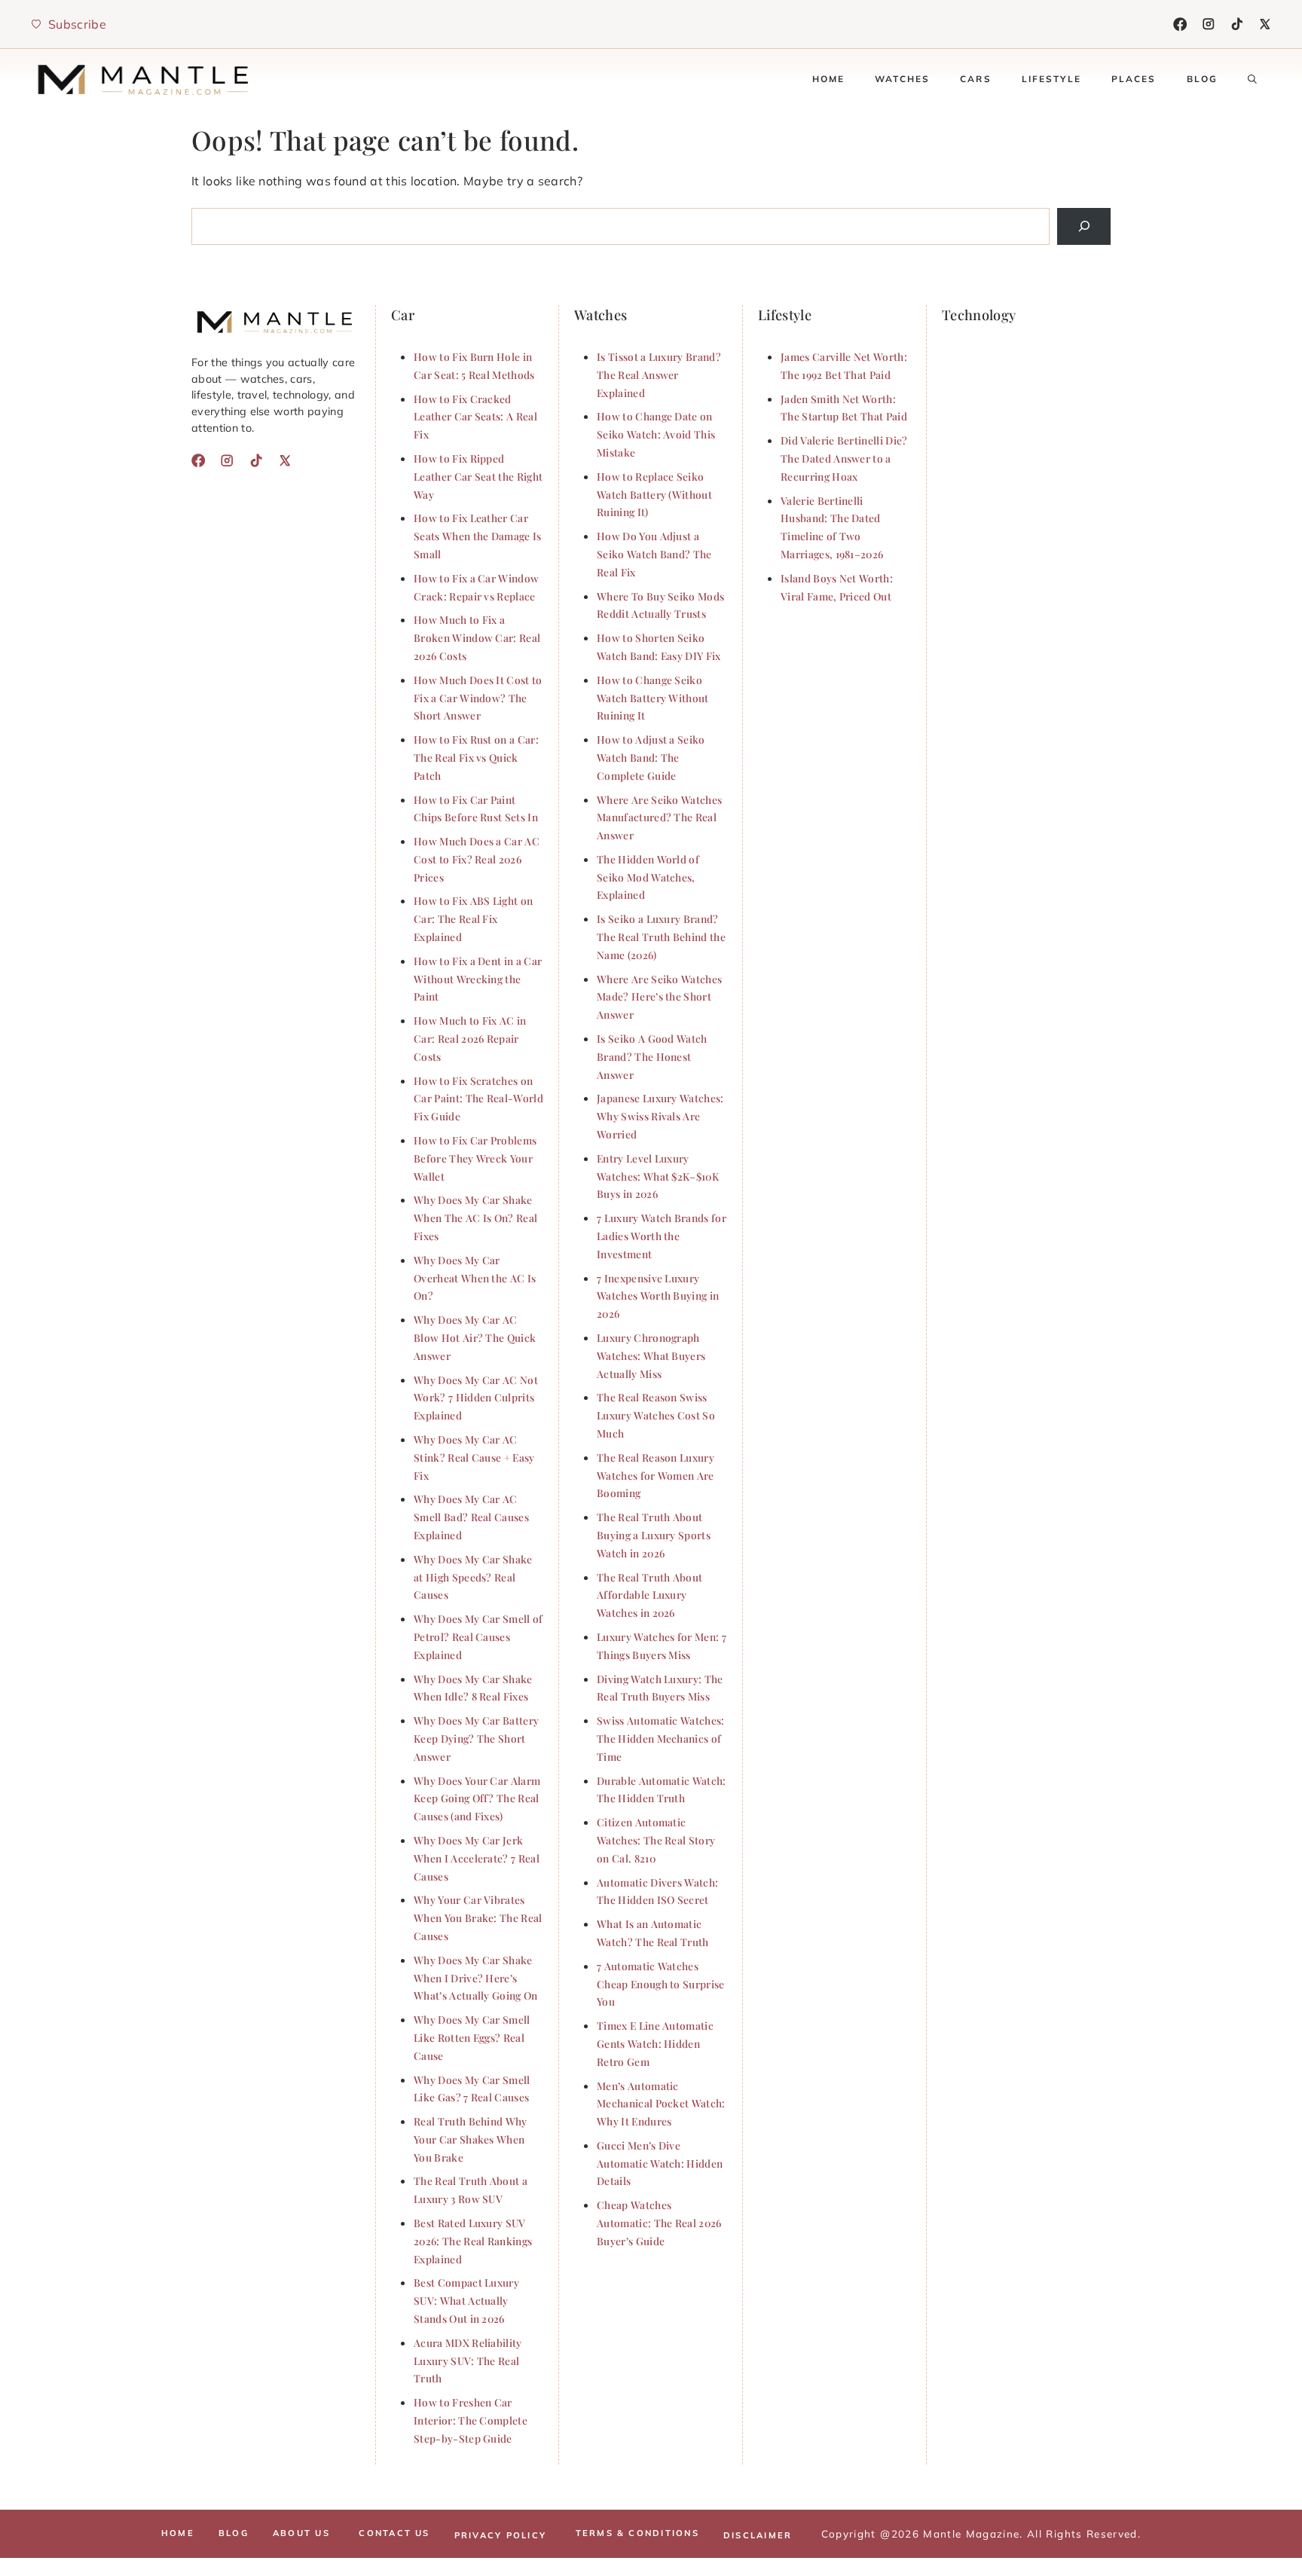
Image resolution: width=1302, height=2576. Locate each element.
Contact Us (394, 2533)
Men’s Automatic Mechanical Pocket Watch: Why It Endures (661, 2104)
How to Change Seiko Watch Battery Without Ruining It (653, 698)
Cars (976, 79)
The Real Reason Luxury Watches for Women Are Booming (656, 1475)
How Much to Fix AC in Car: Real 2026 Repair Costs (470, 1038)
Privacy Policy (500, 2535)
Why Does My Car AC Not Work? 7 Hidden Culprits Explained (476, 1398)
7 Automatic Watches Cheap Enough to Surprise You (661, 1984)
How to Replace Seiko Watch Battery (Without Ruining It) (654, 494)
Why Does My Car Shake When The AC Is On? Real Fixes (475, 1218)
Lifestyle (1051, 79)
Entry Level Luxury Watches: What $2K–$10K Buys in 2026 (658, 1176)
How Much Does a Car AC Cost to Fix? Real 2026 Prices (477, 859)
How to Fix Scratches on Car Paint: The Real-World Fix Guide (478, 1099)
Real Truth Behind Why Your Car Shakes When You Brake (471, 2139)
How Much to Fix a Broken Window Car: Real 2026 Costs (477, 637)
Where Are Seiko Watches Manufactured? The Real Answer (659, 817)
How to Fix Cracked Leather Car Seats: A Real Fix (475, 417)
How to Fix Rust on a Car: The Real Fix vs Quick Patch (476, 757)
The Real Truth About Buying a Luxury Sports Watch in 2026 (654, 1535)
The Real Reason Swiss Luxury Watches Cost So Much (656, 1415)
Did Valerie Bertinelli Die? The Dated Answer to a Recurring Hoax (844, 458)
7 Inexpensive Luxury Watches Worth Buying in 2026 (658, 1296)
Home (829, 79)
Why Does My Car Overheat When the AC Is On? (475, 1278)
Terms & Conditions (637, 2533)
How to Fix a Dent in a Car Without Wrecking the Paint (478, 979)
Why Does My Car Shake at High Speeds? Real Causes (473, 1577)
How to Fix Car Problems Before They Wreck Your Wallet (475, 1158)
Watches (902, 79)
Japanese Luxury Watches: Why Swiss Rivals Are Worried (660, 1116)
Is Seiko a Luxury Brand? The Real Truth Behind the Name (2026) (661, 937)
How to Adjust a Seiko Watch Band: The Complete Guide (651, 757)
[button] (1252, 79)
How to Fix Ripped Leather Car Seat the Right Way (478, 476)
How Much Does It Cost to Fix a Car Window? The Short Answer (478, 698)
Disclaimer (758, 2535)
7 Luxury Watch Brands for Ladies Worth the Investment (662, 1236)
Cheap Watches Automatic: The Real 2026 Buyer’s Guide (659, 2223)
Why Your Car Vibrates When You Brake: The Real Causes (478, 1917)
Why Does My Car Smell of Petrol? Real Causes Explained (478, 1636)
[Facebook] (1180, 24)
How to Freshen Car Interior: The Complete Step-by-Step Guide (471, 2420)
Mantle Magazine (971, 2533)
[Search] (1084, 226)
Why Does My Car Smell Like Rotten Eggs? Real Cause (472, 2037)
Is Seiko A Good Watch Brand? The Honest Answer (652, 1056)
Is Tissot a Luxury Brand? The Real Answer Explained (659, 374)
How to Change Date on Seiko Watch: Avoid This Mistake (656, 434)
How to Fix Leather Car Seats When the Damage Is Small (478, 536)
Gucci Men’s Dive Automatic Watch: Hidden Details (660, 2163)
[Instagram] (1209, 24)
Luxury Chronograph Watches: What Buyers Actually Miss (651, 1355)
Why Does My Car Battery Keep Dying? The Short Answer (476, 1738)
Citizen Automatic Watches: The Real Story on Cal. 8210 (656, 1840)
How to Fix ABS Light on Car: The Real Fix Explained (473, 918)
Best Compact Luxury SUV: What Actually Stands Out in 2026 (466, 2300)
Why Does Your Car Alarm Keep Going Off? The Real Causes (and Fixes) (477, 1798)
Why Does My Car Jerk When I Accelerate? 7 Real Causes (477, 1858)
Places (1134, 79)
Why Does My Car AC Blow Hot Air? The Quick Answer (475, 1337)
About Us (301, 2533)
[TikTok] (1237, 24)
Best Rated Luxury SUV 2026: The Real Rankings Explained (473, 2241)
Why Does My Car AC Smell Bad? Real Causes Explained (471, 1517)
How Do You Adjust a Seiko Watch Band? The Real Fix (654, 554)
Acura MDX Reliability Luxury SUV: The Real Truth (468, 2361)
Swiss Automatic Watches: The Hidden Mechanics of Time (661, 1738)
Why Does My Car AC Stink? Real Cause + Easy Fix (474, 1457)
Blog (1203, 79)
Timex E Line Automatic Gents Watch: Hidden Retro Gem (655, 2043)
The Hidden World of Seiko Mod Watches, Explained (648, 877)
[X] (1265, 24)
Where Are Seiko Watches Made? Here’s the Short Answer (659, 997)
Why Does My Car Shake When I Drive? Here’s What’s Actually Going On (476, 1978)
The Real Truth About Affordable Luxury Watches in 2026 (649, 1595)
